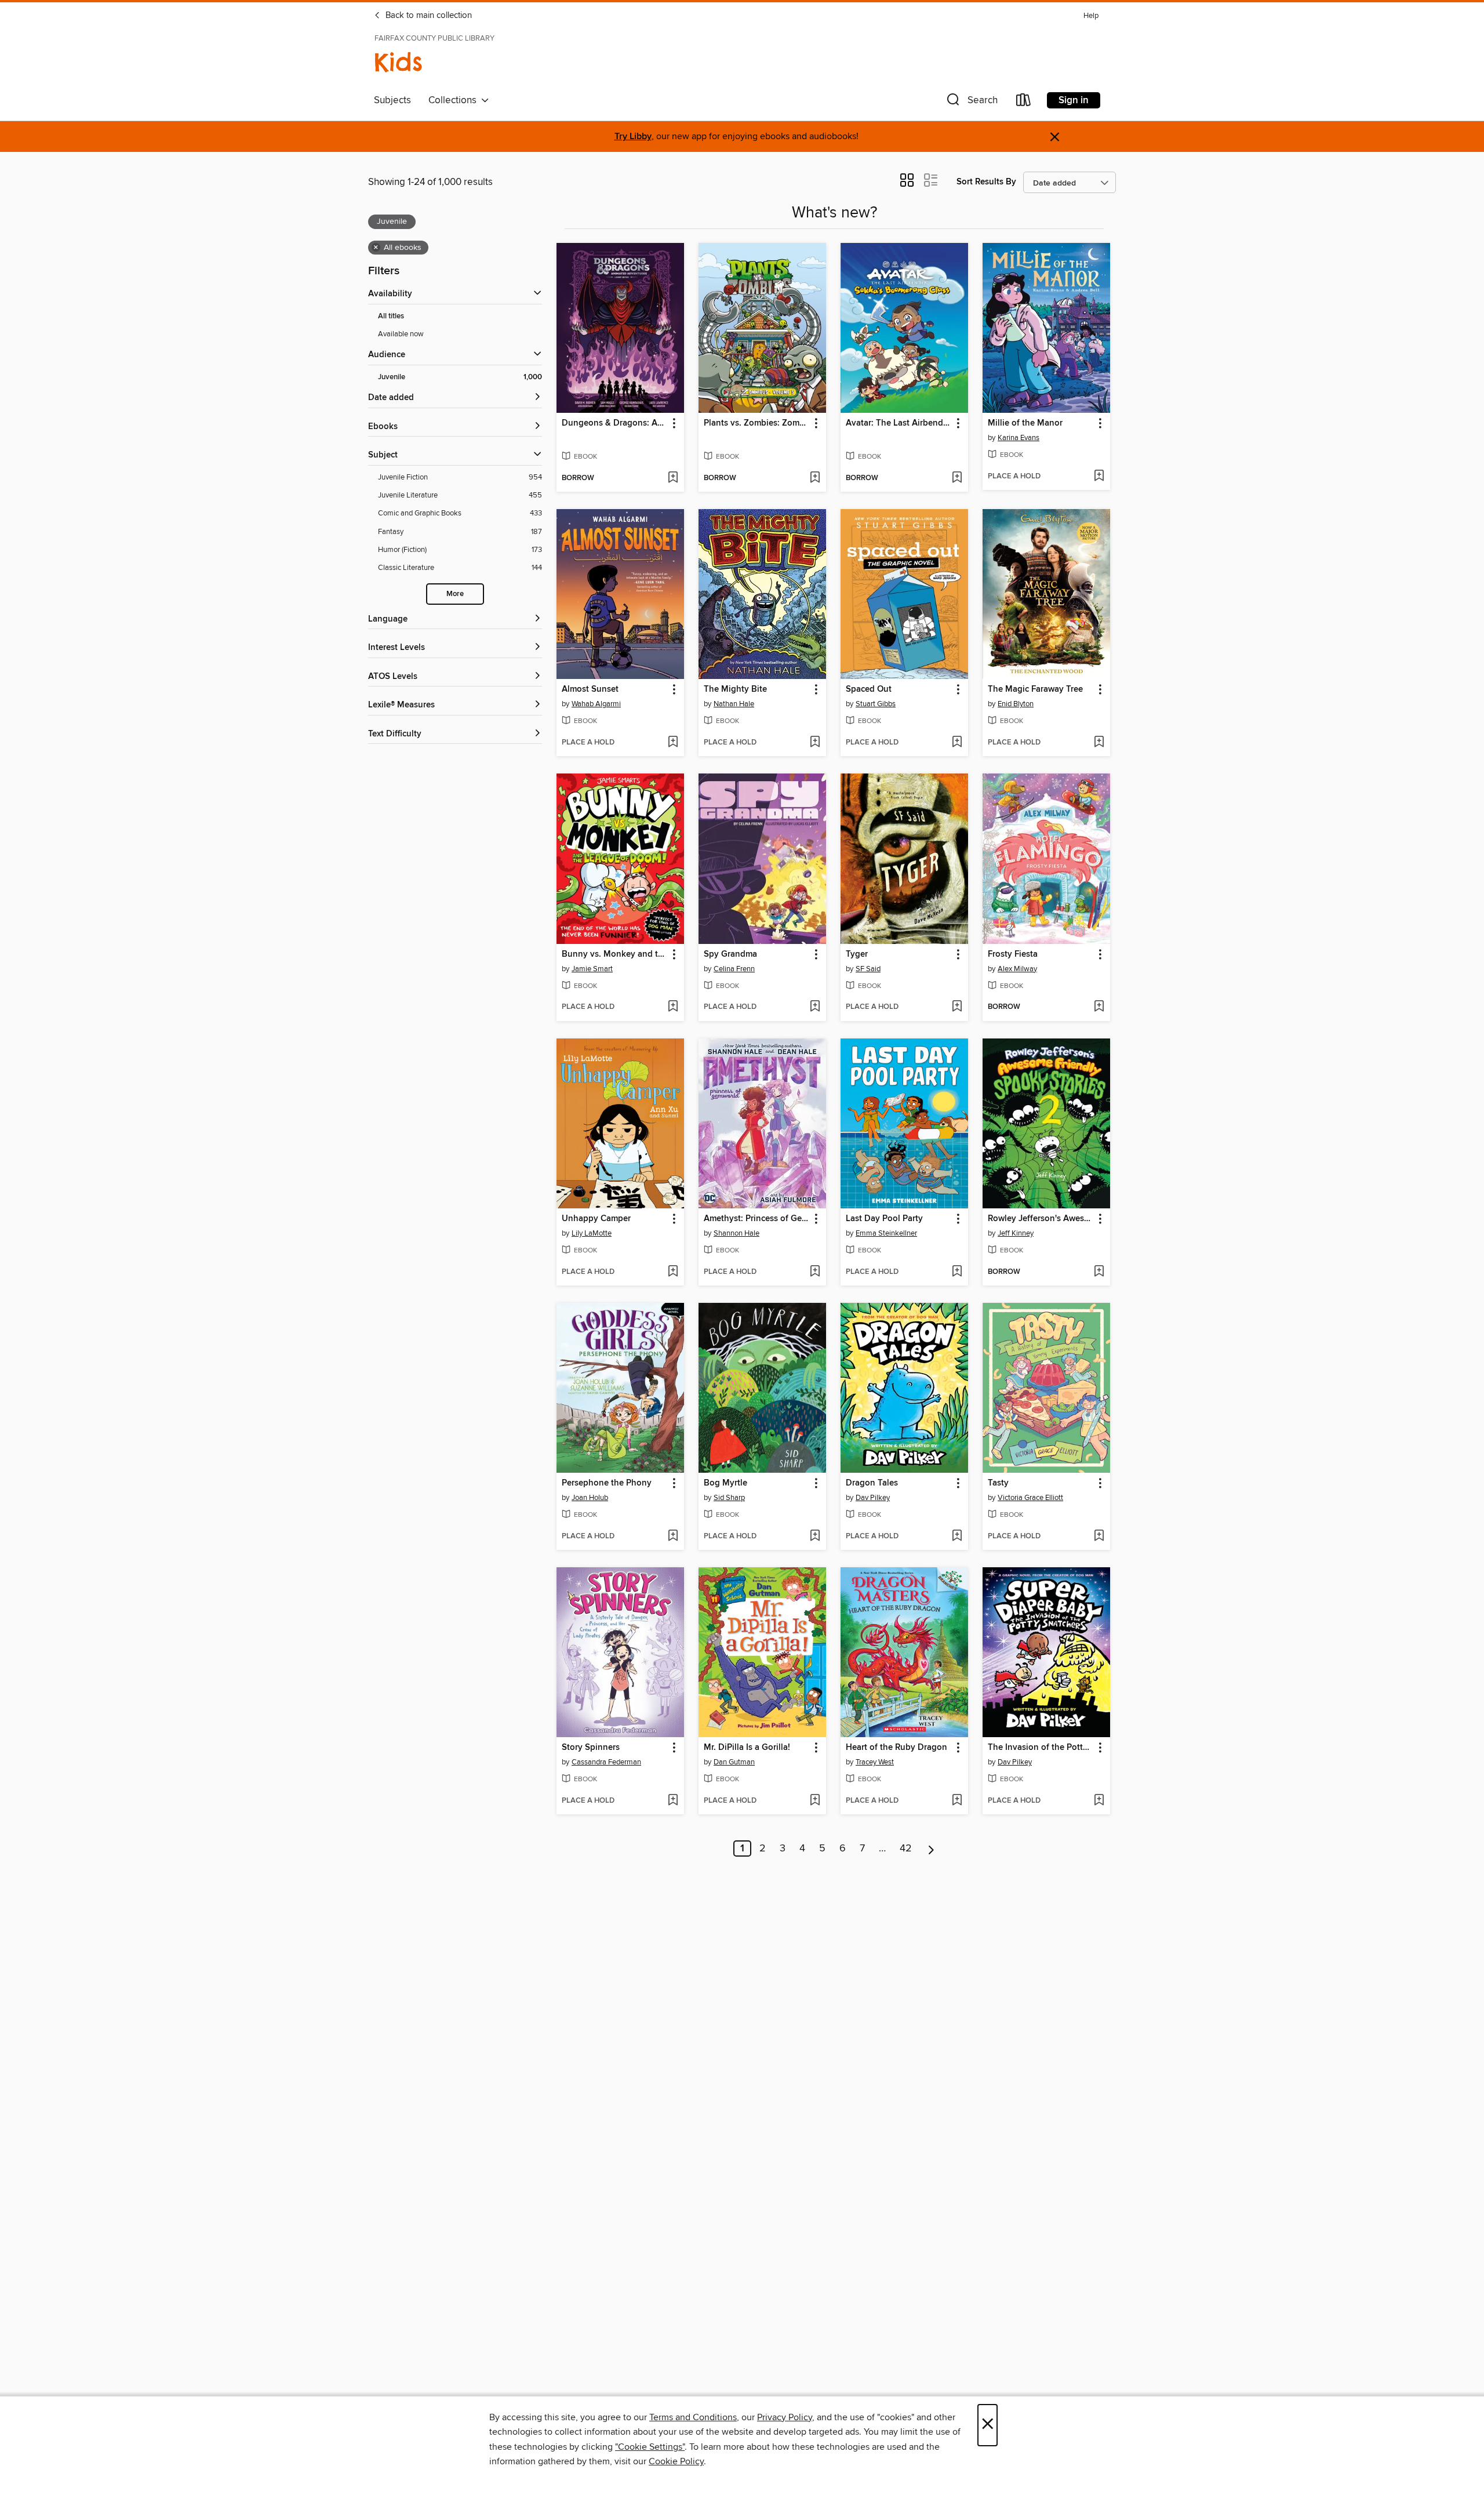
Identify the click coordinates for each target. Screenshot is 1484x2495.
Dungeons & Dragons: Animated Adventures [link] (615, 423)
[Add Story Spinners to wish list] (673, 1801)
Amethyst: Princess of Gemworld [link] (757, 1219)
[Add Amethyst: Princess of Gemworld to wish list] (815, 1272)
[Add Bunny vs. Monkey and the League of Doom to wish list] (673, 1007)
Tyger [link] (857, 954)
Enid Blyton (1016, 704)
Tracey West (875, 1762)
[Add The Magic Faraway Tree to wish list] (1099, 743)
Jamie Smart (592, 969)
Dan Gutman (734, 1762)
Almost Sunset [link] (590, 689)
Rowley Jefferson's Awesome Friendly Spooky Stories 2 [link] (1041, 1219)
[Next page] (931, 1848)
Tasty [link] (998, 1483)
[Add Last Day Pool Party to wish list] (957, 1272)
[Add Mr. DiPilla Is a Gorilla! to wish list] (815, 1801)
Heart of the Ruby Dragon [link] (896, 1748)
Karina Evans (1019, 438)
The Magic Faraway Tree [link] (1035, 689)
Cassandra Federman (606, 1762)
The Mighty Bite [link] (735, 689)
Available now (401, 334)
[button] (971, 102)
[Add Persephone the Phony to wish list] (673, 1537)
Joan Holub (590, 1498)
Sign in (1074, 100)
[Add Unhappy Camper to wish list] (673, 1272)
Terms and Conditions (693, 2417)
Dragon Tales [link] (872, 1483)
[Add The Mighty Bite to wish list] (815, 743)
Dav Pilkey (873, 1498)
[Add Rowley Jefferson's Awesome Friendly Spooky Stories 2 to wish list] (1099, 1272)
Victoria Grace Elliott (1030, 1498)
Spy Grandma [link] (730, 954)
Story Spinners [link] (591, 1748)
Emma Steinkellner (886, 1233)
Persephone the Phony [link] (607, 1483)
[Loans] (1024, 102)
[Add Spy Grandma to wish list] (815, 1007)
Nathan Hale (734, 704)
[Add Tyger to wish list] (957, 1007)
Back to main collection (428, 16)
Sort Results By (986, 182)
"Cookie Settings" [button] (650, 2447)
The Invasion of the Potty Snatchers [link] (1041, 1748)
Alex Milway (1017, 969)
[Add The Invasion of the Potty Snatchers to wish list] (1099, 1801)
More (455, 594)
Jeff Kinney (1016, 1233)
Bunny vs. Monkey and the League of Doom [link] (615, 954)
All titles (391, 316)
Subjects (392, 100)
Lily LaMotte (592, 1233)
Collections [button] (455, 100)
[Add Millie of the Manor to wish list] (1099, 477)
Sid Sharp (729, 1498)
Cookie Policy (676, 2461)
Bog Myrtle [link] (725, 1483)
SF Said (868, 969)
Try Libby (633, 137)
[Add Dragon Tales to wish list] (957, 1537)
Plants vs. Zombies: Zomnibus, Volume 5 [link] (757, 423)
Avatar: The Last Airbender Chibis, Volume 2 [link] (899, 423)
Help (1091, 16)
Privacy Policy (785, 2417)
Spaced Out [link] (869, 689)
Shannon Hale (736, 1233)
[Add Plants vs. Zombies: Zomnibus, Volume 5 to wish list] (815, 478)
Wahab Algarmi (596, 704)
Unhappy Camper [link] (596, 1219)
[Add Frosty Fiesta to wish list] (1099, 1007)
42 (906, 1848)
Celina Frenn (734, 969)
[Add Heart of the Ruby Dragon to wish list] (957, 1801)
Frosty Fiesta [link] (1013, 954)
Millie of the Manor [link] (1025, 423)
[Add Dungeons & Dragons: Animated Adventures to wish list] (673, 478)
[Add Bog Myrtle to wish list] (815, 1537)
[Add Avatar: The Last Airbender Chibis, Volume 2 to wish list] (957, 478)
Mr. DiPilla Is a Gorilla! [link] (747, 1748)
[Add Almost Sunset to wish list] (673, 743)
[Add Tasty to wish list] (1099, 1537)
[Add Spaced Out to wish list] (957, 743)
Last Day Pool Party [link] (884, 1219)
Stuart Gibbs (876, 704)
